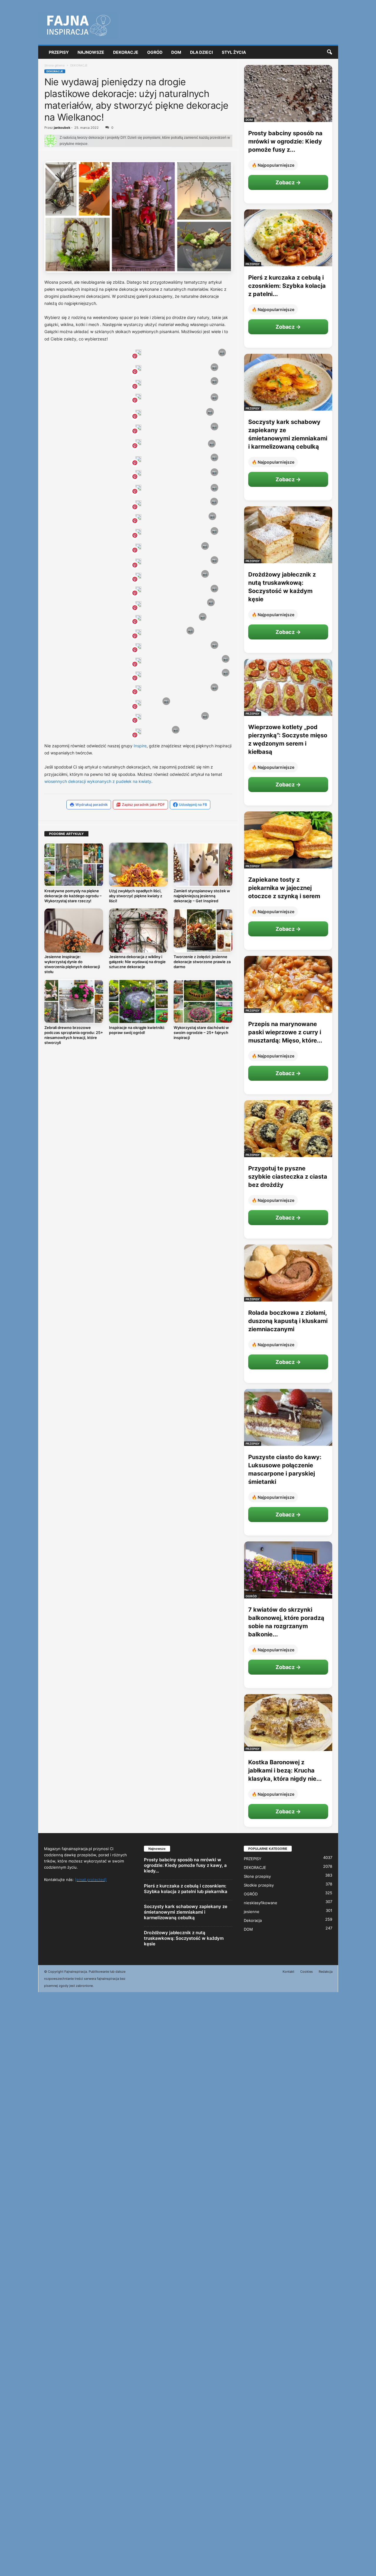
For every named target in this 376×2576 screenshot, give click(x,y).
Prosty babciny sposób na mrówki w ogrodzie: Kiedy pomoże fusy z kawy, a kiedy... (185, 1865)
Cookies (307, 1972)
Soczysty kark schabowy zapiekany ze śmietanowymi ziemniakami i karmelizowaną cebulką (186, 1912)
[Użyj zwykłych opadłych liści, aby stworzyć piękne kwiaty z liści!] (138, 865)
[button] (329, 52)
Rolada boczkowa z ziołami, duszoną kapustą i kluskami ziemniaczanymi (288, 1321)
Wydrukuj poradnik (92, 805)
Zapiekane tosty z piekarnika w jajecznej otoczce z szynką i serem (284, 888)
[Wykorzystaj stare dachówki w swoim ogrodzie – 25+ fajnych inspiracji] (203, 1001)
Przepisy (59, 52)
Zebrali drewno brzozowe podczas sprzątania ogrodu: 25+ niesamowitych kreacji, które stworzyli (74, 1035)
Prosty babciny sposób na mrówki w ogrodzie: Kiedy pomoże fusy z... (285, 141)
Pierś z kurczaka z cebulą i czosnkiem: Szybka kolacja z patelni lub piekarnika (186, 1889)
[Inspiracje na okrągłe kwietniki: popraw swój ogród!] (138, 1001)
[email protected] (91, 1880)
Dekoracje (126, 52)
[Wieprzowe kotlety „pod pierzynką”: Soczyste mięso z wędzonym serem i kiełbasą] (288, 687)
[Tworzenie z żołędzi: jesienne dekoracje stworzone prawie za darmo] (203, 930)
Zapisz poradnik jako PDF (143, 805)
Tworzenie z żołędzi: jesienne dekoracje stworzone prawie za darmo (202, 962)
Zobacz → (288, 182)
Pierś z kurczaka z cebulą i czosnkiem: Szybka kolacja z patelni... (287, 286)
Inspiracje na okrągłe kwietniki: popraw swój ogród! (137, 1030)
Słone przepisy (257, 1876)
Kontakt (288, 1972)
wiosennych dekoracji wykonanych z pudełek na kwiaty (98, 781)
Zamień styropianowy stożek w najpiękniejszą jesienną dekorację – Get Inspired (202, 896)
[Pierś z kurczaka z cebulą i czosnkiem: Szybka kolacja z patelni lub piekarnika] (288, 238)
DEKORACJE (55, 71)
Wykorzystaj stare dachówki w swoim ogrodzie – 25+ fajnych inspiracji (201, 1033)
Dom (176, 52)
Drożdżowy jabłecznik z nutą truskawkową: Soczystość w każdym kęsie (184, 1938)
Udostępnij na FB (193, 805)
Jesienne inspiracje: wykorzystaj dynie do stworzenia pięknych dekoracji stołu (72, 964)
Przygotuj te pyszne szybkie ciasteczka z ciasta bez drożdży (288, 1177)
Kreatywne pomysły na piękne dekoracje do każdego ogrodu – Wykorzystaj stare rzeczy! (73, 896)
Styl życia (234, 52)
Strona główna (54, 65)
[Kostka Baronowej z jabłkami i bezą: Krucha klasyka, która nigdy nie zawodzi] (288, 1723)
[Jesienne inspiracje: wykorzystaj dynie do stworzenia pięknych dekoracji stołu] (74, 930)
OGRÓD (251, 1596)
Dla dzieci (202, 52)
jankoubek (62, 128)
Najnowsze (91, 52)
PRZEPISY (253, 264)
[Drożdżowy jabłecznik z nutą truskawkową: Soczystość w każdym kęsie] (288, 535)
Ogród (155, 52)
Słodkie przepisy (259, 1885)
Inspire (140, 746)
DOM (249, 120)
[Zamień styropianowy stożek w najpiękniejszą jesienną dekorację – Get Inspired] (203, 865)
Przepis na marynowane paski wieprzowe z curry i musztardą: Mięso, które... (285, 1032)
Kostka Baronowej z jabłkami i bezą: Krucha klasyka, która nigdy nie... (285, 1770)
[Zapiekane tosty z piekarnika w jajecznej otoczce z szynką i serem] (288, 840)
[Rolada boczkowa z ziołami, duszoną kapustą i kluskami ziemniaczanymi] (288, 1273)
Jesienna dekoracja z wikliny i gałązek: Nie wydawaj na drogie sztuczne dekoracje (137, 962)
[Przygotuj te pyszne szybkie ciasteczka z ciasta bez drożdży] (288, 1129)
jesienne (252, 1912)
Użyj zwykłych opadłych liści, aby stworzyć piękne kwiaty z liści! (136, 896)
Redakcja (326, 1972)
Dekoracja (253, 1920)
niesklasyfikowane (261, 1903)
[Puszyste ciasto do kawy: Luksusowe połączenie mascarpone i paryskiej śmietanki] (288, 1417)
